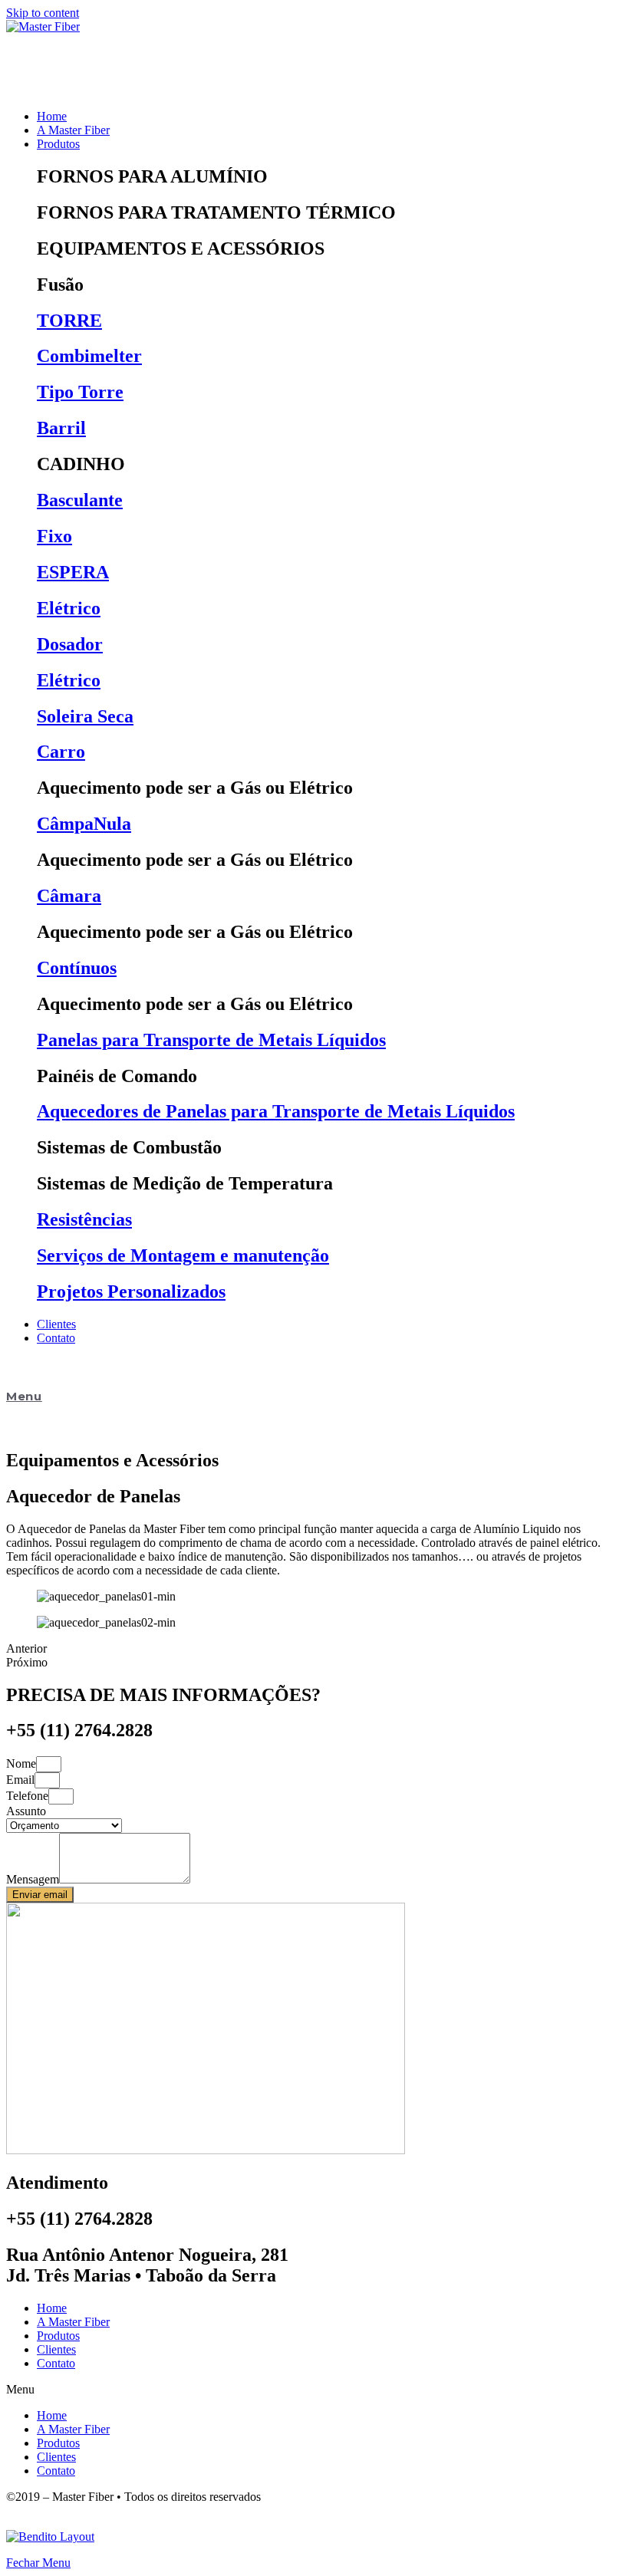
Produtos (58, 2336)
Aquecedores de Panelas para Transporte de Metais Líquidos (276, 1111)
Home (52, 2308)
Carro (61, 752)
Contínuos (77, 968)
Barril (61, 428)
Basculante (80, 500)
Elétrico (69, 608)
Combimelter (89, 356)
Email (20, 1780)
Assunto (26, 1811)
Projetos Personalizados (131, 1291)
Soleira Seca (85, 716)
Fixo (54, 536)
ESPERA (73, 572)
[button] (314, 2390)
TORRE (69, 321)
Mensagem (33, 1879)
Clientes (56, 2349)
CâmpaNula (84, 824)
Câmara (69, 896)
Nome (21, 1763)
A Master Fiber (73, 2322)
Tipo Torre (80, 392)
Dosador (70, 644)
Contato (56, 2363)
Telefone (27, 1796)
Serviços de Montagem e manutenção (183, 1255)
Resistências (84, 1219)
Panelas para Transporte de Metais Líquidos (211, 1040)
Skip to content (43, 13)
